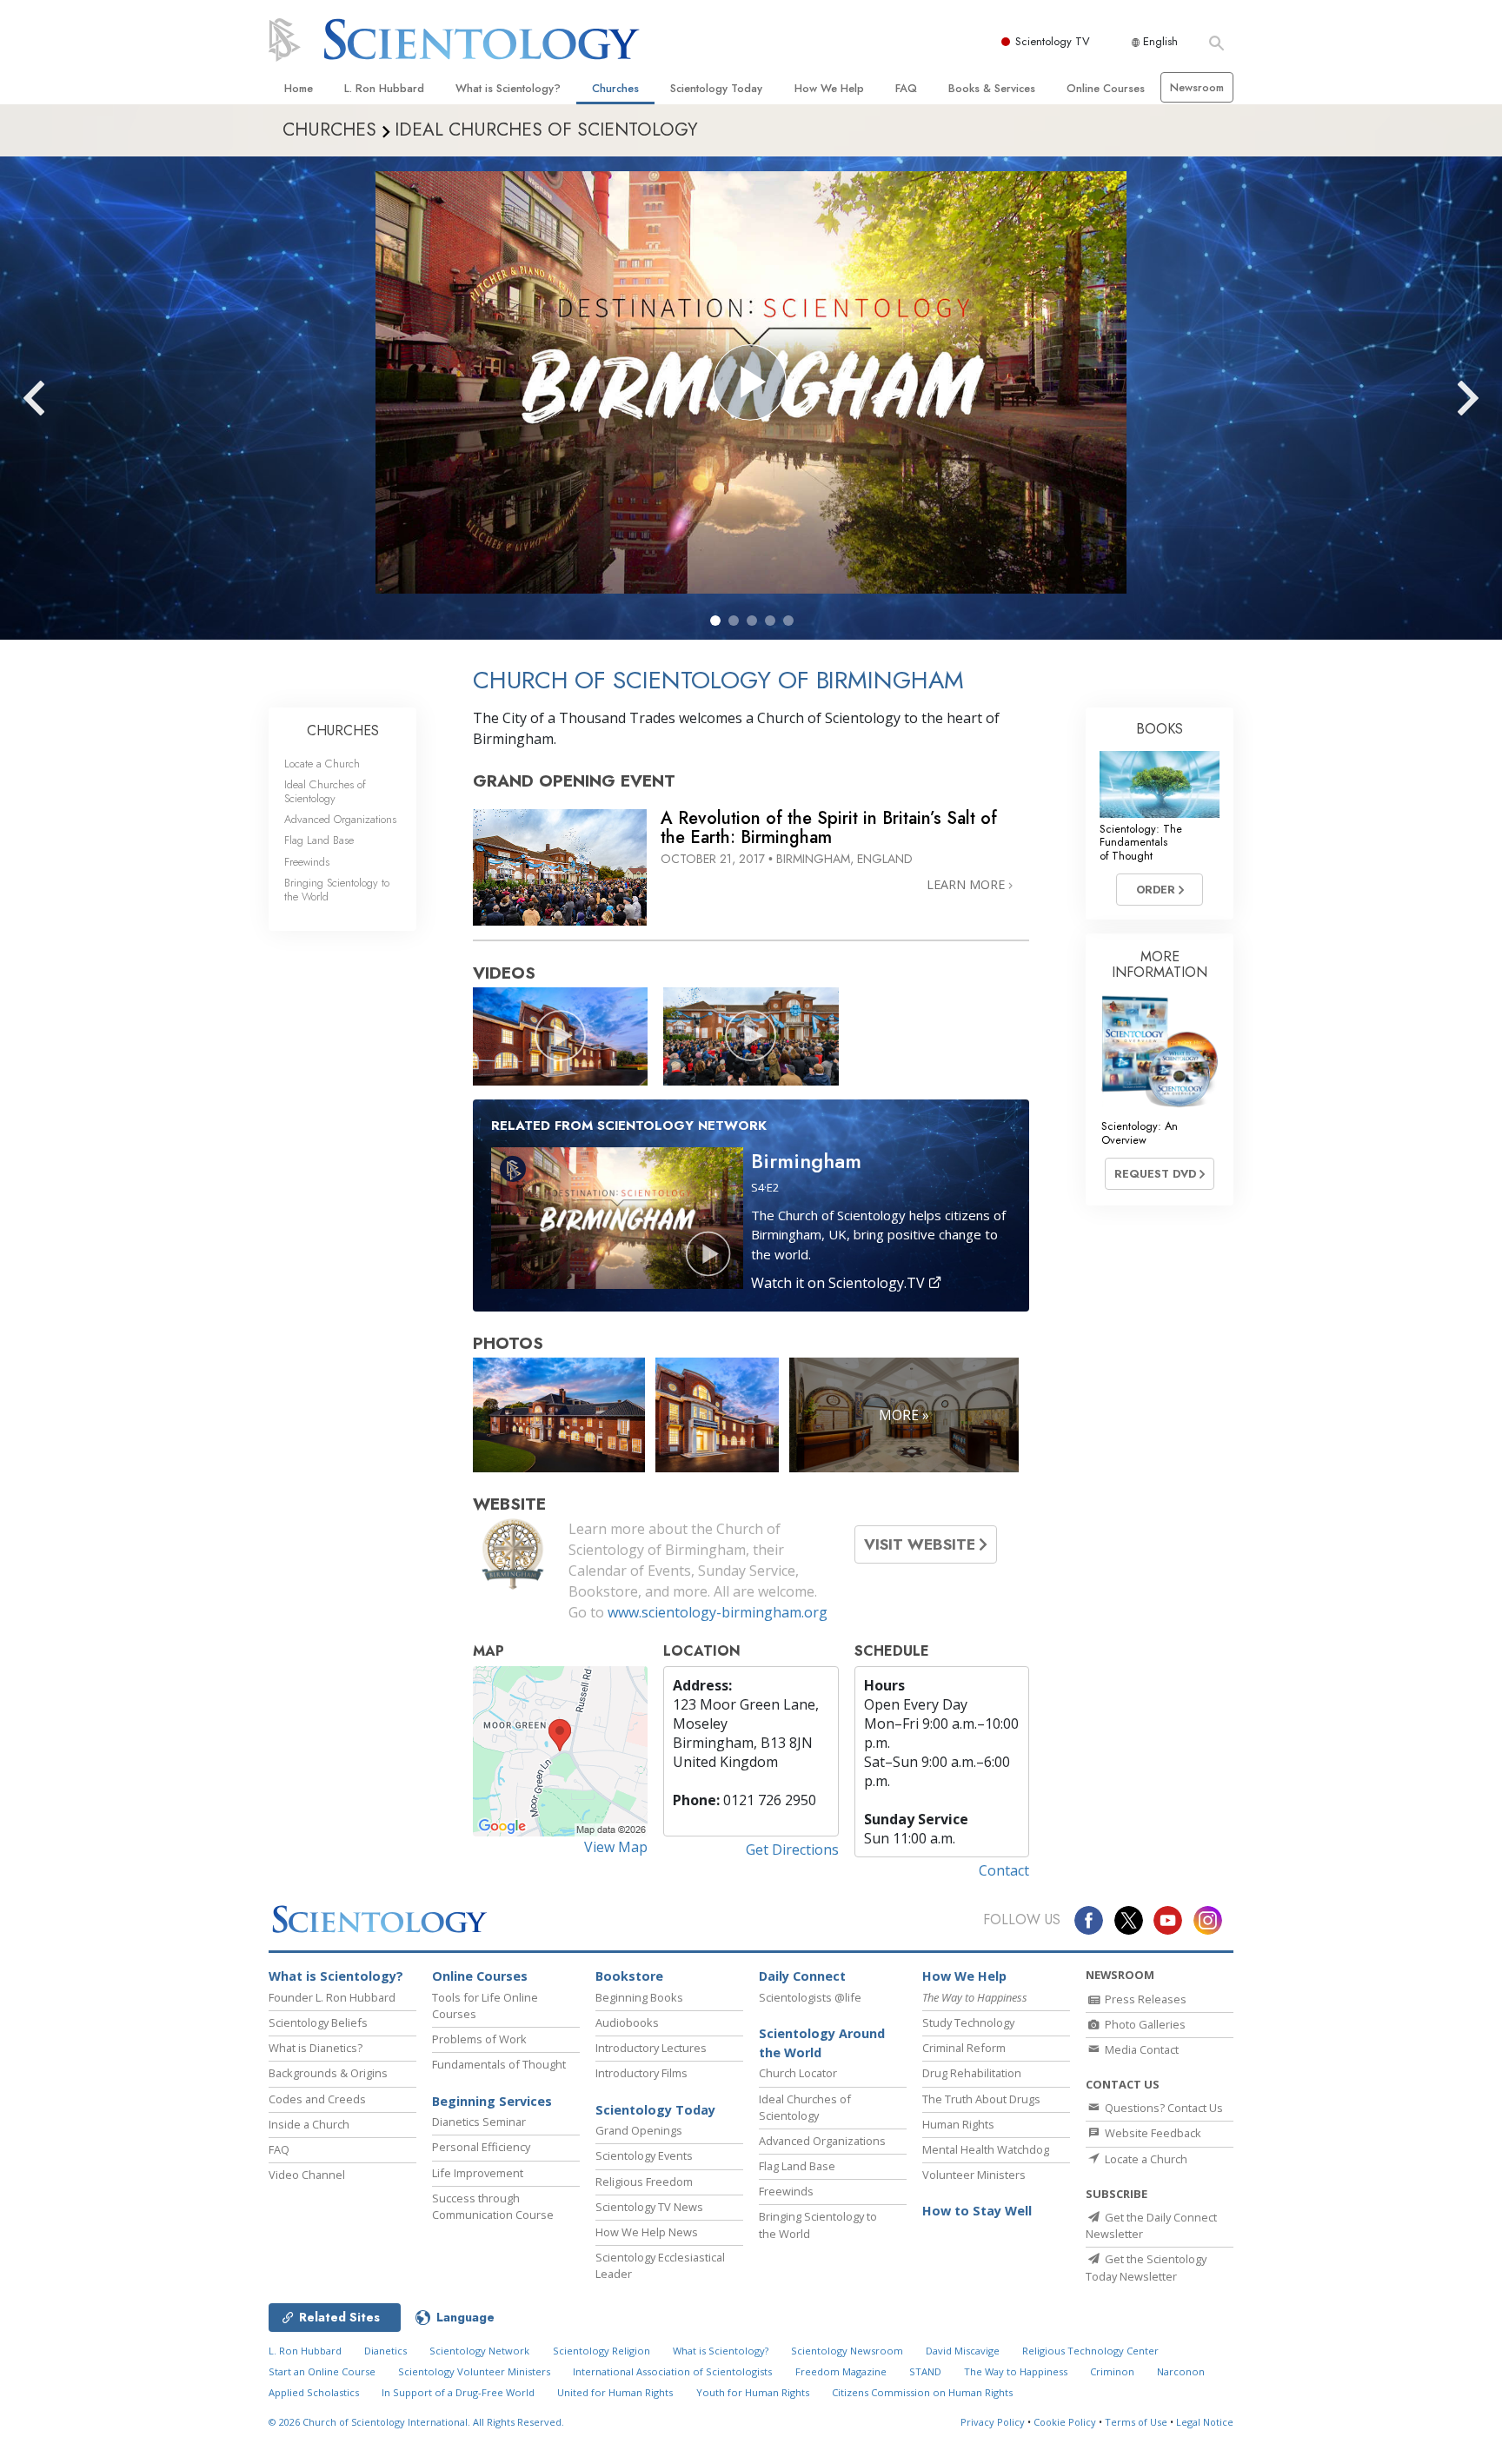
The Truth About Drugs (981, 2099)
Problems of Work (479, 2039)
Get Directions (792, 1850)
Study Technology (968, 2022)
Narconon (1181, 2371)
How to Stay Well (977, 2211)
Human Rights (958, 2124)
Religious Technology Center (1090, 2351)
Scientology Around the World (822, 2043)
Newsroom (1197, 87)
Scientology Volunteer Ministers (474, 2371)
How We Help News (647, 2232)
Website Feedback (1152, 2133)
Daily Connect (802, 1976)
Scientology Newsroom (847, 2351)
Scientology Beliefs (318, 2022)
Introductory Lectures (651, 2048)
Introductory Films (641, 2073)
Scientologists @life (810, 1997)
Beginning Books (639, 1997)
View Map (616, 1847)
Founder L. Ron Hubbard (332, 1997)
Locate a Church (322, 764)
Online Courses (1106, 88)
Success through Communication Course (493, 2206)
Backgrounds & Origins (328, 2073)
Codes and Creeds (317, 2099)
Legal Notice (1205, 2422)
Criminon (1112, 2371)
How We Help (829, 88)
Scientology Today (716, 88)
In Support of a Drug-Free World (458, 2392)
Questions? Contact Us (1163, 2108)
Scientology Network (479, 2351)
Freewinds (307, 862)
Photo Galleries (1144, 2024)
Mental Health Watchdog (986, 2149)
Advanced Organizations (340, 819)
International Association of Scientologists (672, 2371)
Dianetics (385, 2351)
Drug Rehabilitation (972, 2073)
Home (299, 88)
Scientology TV (1053, 41)
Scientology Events (644, 2155)
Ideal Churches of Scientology (325, 791)
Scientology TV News (649, 2207)
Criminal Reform (964, 2048)
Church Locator (798, 2073)
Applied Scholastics (314, 2392)
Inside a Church (309, 2124)
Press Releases (1144, 1999)
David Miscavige (963, 2351)
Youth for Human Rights (753, 2392)
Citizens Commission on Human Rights (922, 2392)
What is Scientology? (508, 88)
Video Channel (307, 2175)
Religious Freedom (644, 2182)
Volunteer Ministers (974, 2175)
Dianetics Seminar (479, 2122)
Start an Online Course (322, 2371)
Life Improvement (478, 2173)
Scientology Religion (601, 2351)
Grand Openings (639, 2130)
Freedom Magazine (841, 2371)
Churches (615, 88)
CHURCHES (343, 731)
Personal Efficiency (481, 2147)
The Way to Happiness (1016, 2371)
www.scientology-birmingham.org (718, 1612)
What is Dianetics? (316, 2048)
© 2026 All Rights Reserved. (416, 2422)
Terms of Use (1136, 2422)
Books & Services (992, 88)
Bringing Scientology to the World (337, 889)
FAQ (906, 88)
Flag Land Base (319, 840)
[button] (715, 621)
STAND (925, 2371)
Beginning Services (492, 2101)
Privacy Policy (993, 2422)
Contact (1004, 1870)
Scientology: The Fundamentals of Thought (1141, 842)
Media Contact (1140, 2049)
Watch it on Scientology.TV (840, 1283)
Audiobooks (627, 2022)
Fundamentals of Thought (499, 2064)
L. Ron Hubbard (384, 88)
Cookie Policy (1065, 2422)
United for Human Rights (615, 2392)
